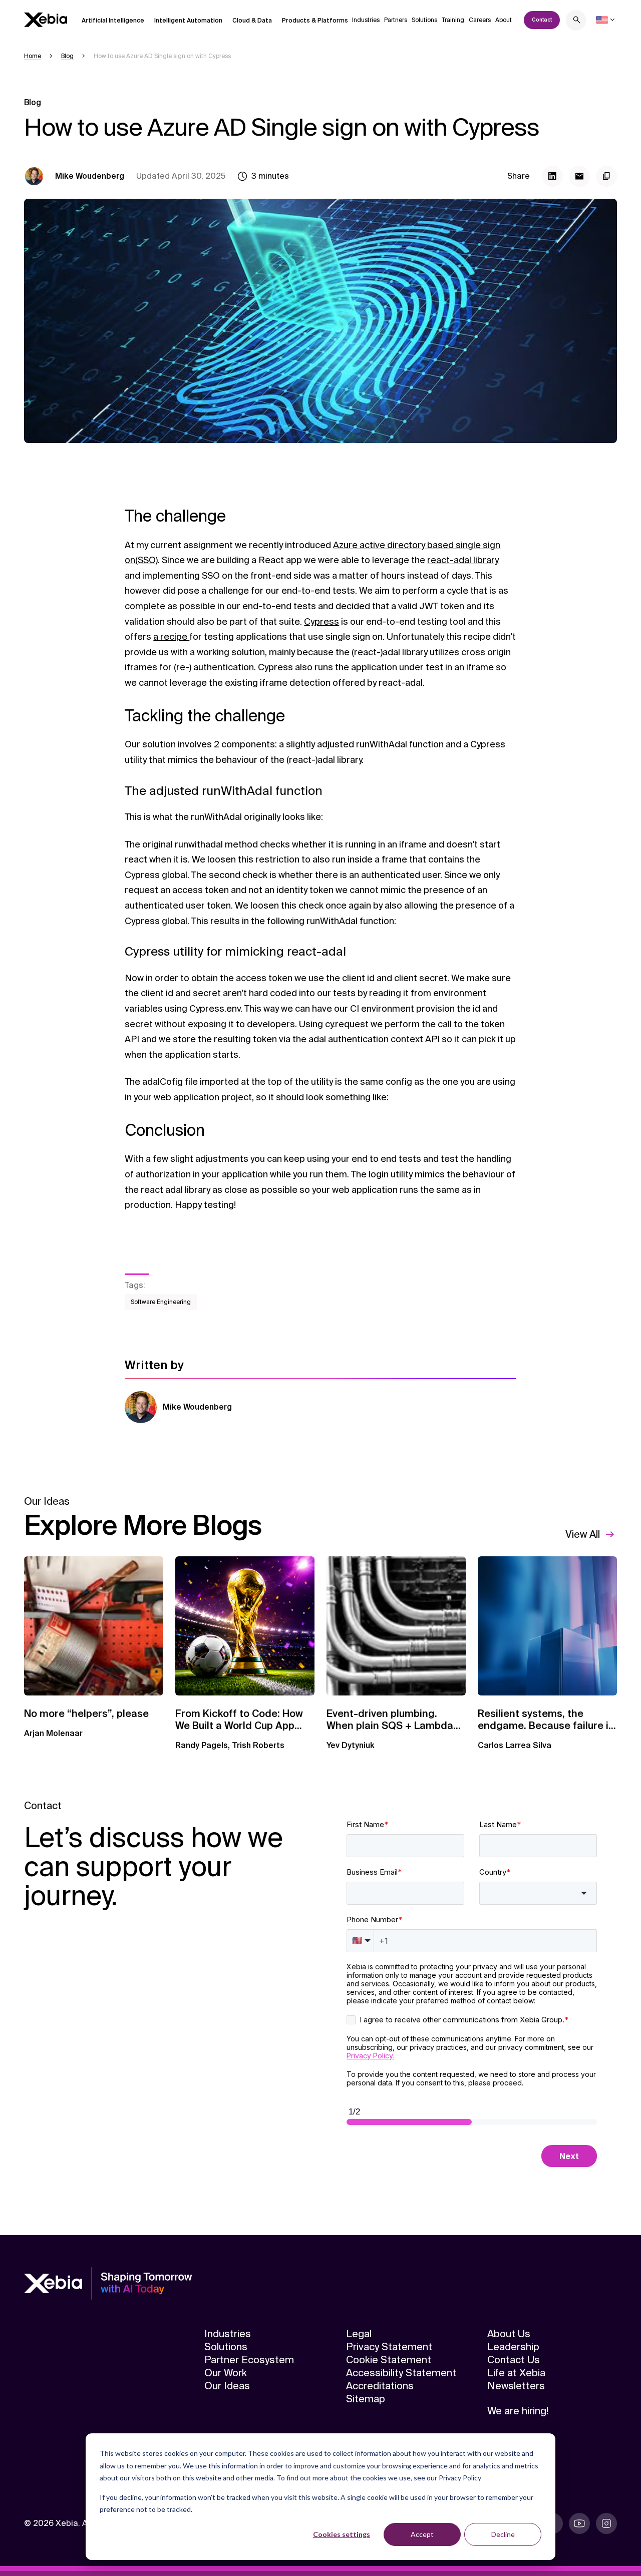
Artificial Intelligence (113, 21)
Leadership (513, 2347)
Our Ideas (227, 2386)
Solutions (424, 20)
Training (453, 20)
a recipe (171, 637)
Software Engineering (161, 1302)
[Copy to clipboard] (606, 176)
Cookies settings (342, 2534)
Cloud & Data (252, 21)
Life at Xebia (516, 2373)
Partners (396, 20)
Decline (503, 2534)
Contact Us (514, 2360)
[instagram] (606, 2523)
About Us (509, 2334)
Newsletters (516, 2386)
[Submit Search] (577, 21)
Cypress (322, 622)
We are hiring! (518, 2411)
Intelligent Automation (188, 21)
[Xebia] (46, 20)
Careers (480, 20)
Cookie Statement (389, 2360)
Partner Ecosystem (249, 2360)
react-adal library (463, 560)
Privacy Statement (389, 2347)
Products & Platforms (315, 21)
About (504, 20)
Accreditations (380, 2386)
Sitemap (366, 2399)
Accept (422, 2534)
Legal (359, 2334)
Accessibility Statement (401, 2373)
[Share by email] (579, 176)
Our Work (226, 2373)
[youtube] (579, 2523)
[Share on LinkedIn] (552, 176)
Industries (366, 20)
